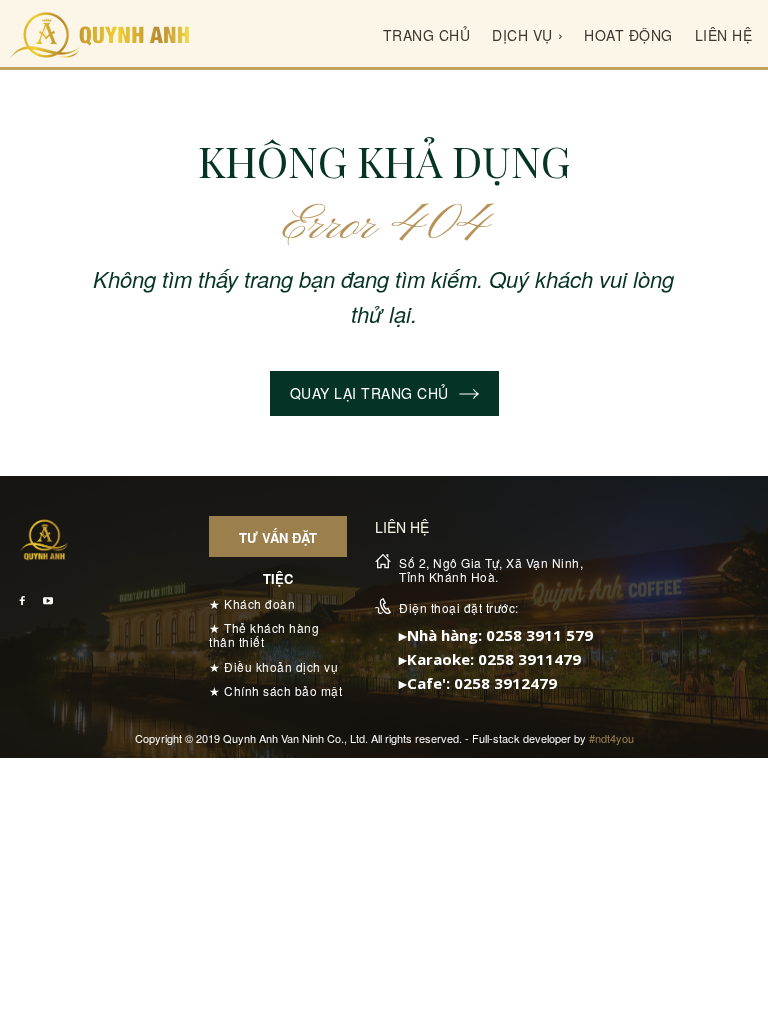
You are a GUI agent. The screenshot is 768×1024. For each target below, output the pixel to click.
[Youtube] (47, 601)
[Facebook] (22, 601)
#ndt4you (611, 738)
